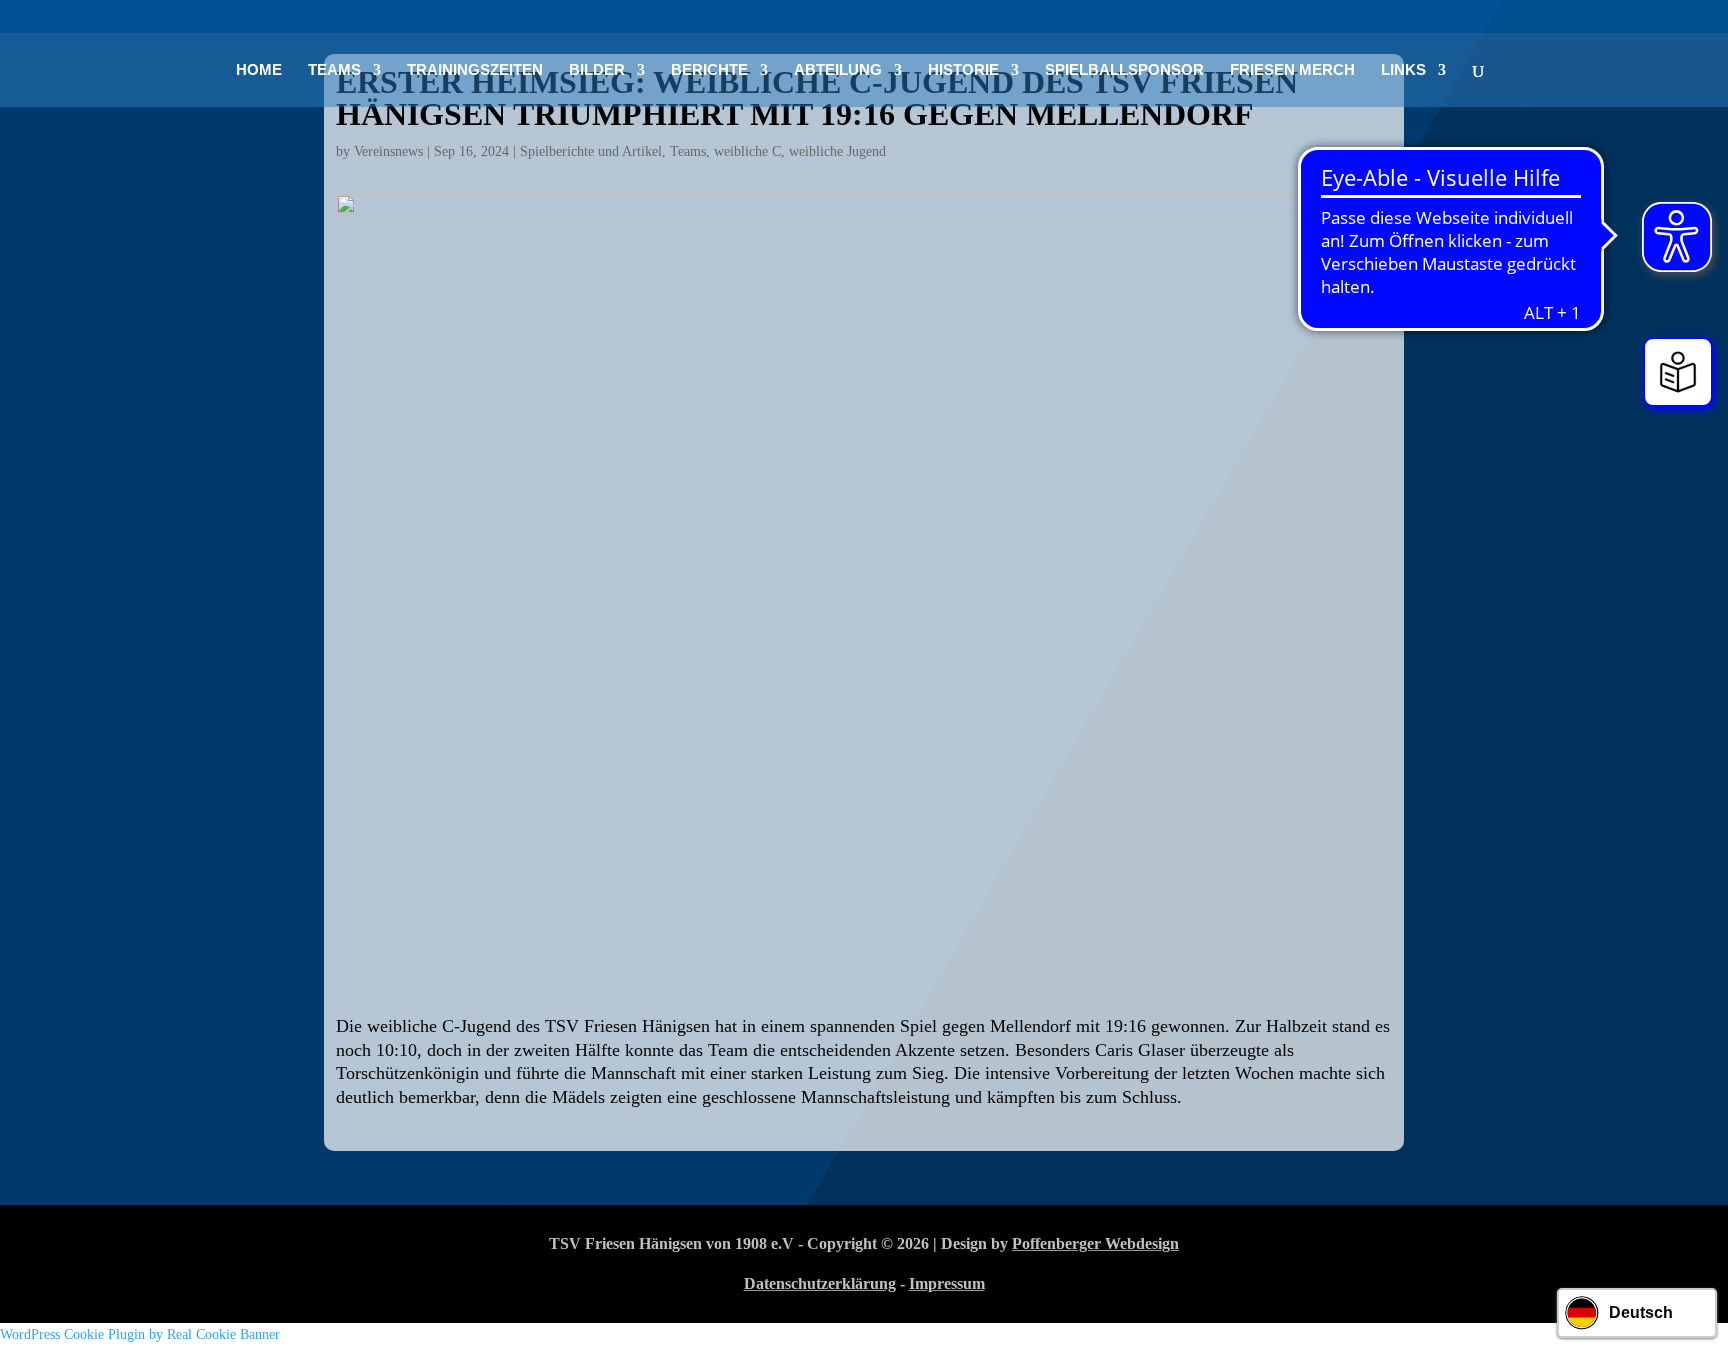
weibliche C (747, 151)
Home (259, 70)
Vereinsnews (388, 151)
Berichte (709, 70)
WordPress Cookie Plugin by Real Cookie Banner (140, 1334)
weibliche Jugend (837, 151)
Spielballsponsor (1124, 70)
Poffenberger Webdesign (1095, 1243)
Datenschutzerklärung (820, 1283)
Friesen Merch (1292, 70)
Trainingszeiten (475, 70)
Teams (688, 151)
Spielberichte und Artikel (591, 151)
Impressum (947, 1283)
